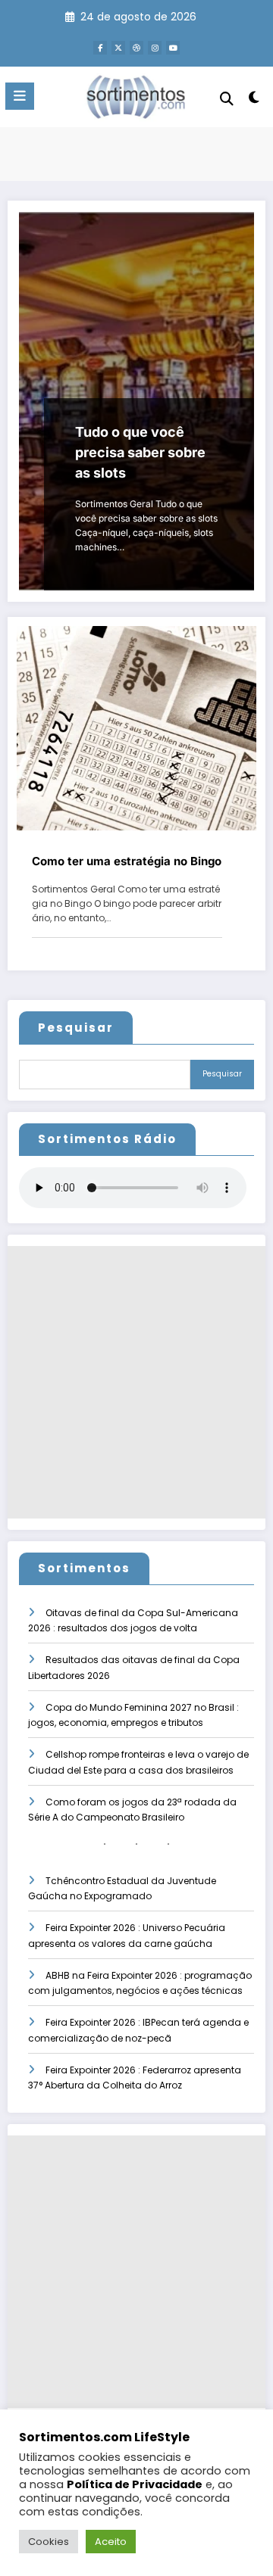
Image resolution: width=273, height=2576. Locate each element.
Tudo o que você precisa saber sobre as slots (140, 452)
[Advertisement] (136, 1382)
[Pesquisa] (227, 99)
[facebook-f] (100, 48)
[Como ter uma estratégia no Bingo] (136, 728)
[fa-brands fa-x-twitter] (118, 48)
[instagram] (155, 48)
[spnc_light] (254, 100)
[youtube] (173, 48)
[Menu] (20, 96)
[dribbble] (136, 48)
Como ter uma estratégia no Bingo (127, 861)
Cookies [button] (49, 2542)
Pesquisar (76, 1028)
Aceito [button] (111, 2542)
